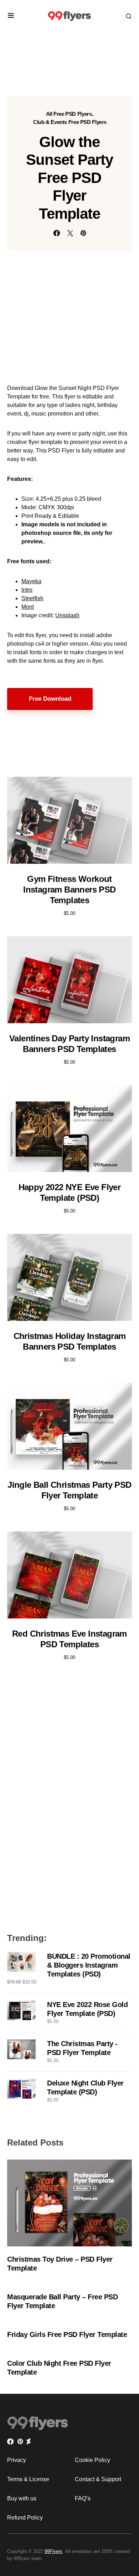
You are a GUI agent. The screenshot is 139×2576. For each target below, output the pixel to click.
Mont (28, 607)
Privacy (17, 2460)
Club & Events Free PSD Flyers (70, 122)
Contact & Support (98, 2479)
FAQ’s (83, 2498)
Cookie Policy (92, 2460)
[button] (11, 16)
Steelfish (32, 598)
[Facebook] (10, 2441)
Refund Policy (25, 2518)
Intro (27, 590)
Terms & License (28, 2479)
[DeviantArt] (29, 2441)
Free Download (50, 699)
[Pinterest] (20, 2441)
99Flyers (53, 2551)
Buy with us (22, 2498)
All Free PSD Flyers (69, 114)
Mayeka (31, 581)
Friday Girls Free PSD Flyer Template (67, 2334)
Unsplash (67, 615)
